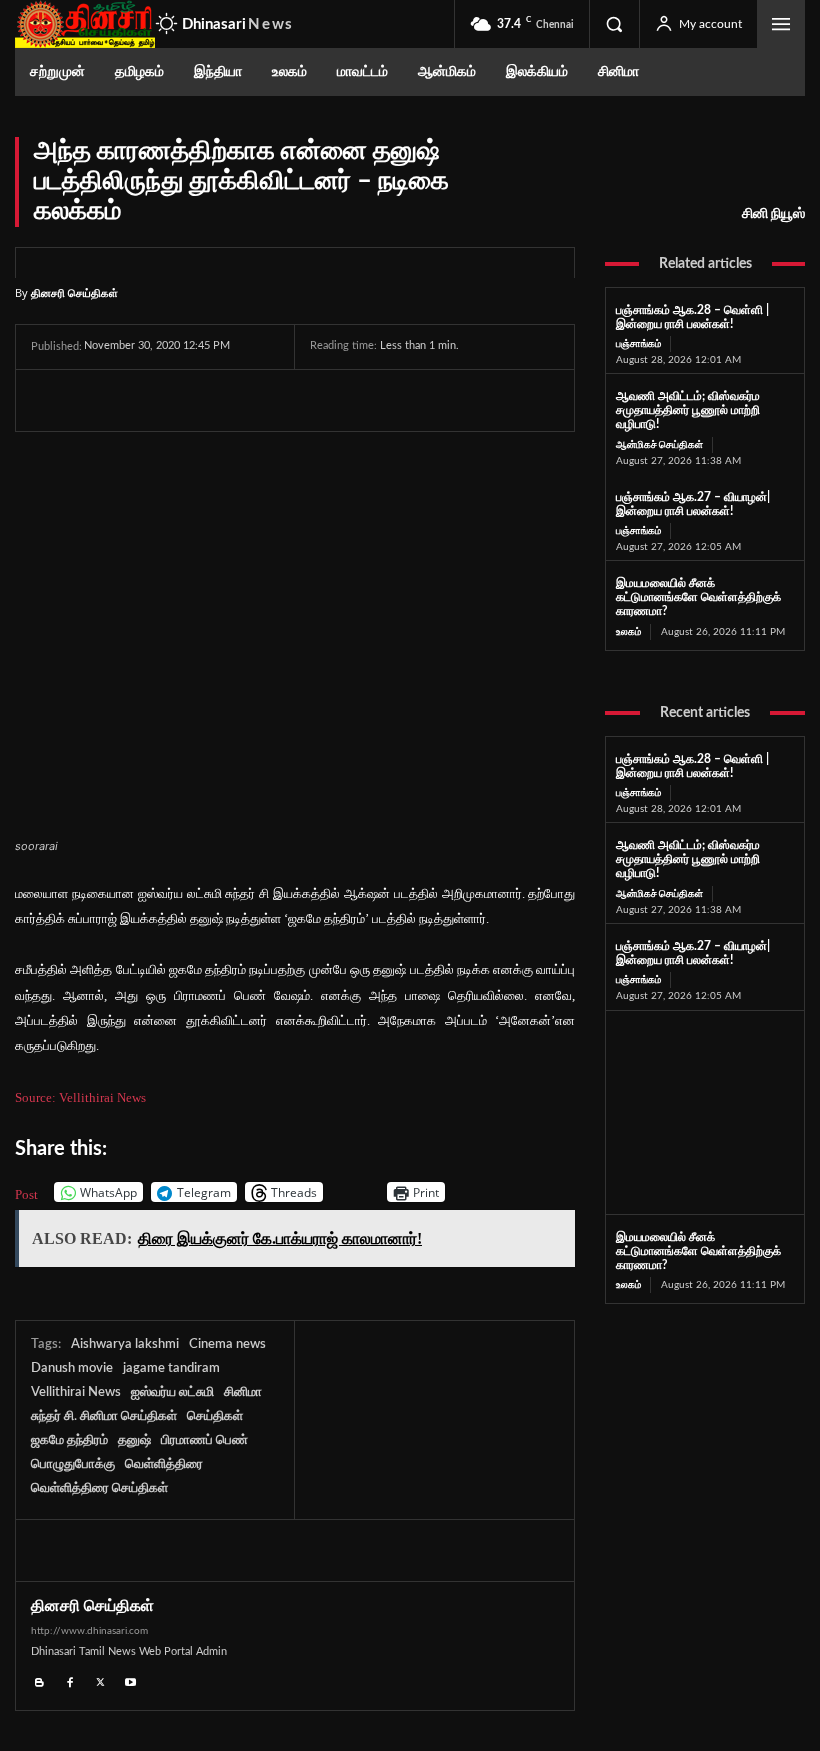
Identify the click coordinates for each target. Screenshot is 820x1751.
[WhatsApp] (143, 400)
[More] (328, 400)
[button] (614, 24)
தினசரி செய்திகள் (74, 292)
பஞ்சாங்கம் (638, 344)
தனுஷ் (134, 1440)
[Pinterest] (235, 400)
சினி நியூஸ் (773, 214)
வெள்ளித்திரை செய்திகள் (99, 1488)
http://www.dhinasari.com (89, 1631)
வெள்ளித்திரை (164, 1464)
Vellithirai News (76, 1392)
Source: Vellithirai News (80, 1097)
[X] (97, 400)
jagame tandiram (171, 1368)
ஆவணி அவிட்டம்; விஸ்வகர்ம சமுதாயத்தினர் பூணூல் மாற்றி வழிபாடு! (688, 410)
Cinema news (227, 1344)
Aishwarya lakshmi (125, 1344)
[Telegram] (189, 400)
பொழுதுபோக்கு (73, 1464)
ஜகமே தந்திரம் (69, 1440)
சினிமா (243, 1392)
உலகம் (628, 632)
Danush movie (72, 1368)
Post (26, 1193)
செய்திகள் (215, 1416)
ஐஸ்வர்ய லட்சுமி (172, 1392)
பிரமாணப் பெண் (204, 1440)
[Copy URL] (281, 400)
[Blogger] (39, 1679)
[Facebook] (51, 400)
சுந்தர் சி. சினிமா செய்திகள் (104, 1416)
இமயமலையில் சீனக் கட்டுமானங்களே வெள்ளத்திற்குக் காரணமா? (698, 597)
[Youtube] (131, 1679)
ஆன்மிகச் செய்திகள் (659, 445)
